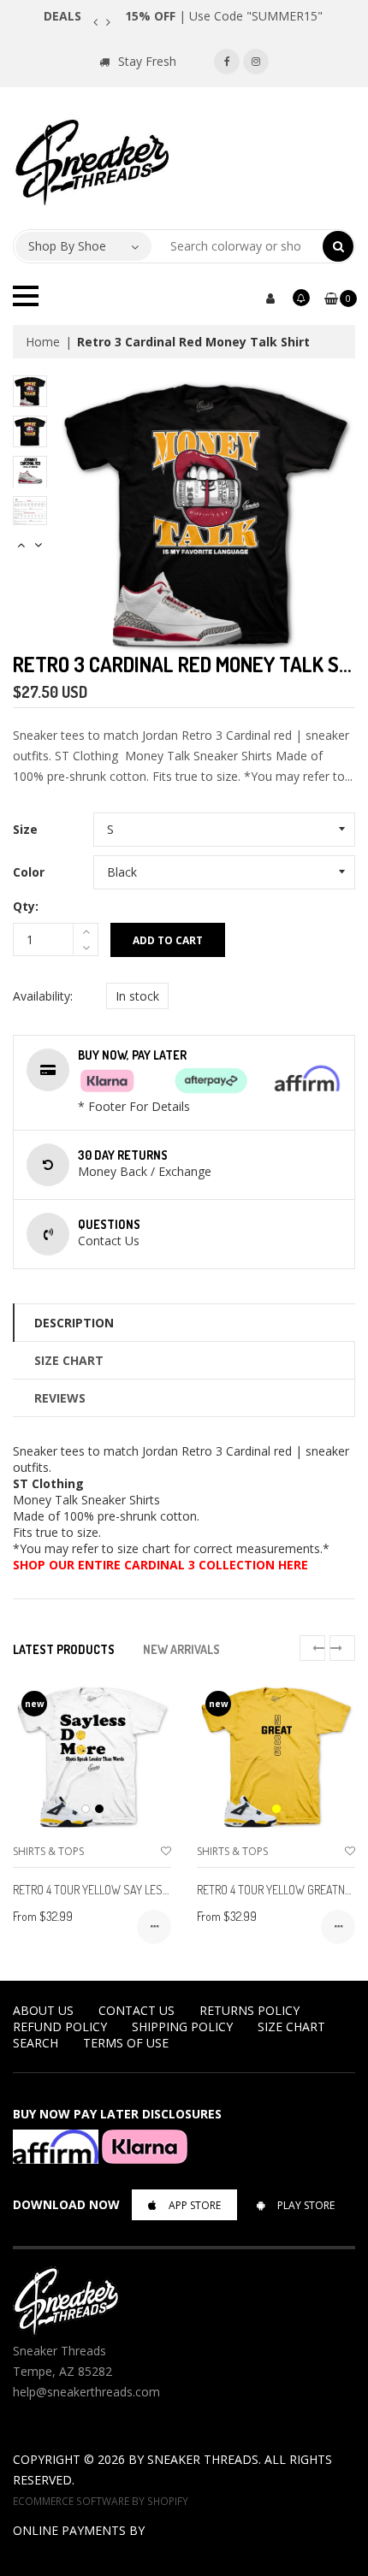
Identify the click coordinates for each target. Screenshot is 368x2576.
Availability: (43, 996)
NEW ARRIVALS (181, 1649)
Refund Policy (60, 2027)
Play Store (306, 2205)
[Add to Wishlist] (166, 1851)
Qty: (26, 906)
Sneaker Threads (203, 2459)
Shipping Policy (182, 2027)
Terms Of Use (126, 2043)
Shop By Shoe (67, 246)
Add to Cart (168, 940)
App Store (195, 2205)
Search (36, 2043)
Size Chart (69, 1360)
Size (25, 829)
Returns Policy (249, 2010)
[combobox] (237, 246)
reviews (60, 1398)
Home (43, 342)
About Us (43, 2010)
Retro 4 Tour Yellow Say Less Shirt (107, 1890)
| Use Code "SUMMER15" (224, 16)
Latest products (64, 1649)
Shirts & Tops (48, 1851)
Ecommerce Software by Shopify (101, 2501)
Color (29, 872)
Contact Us (137, 2010)
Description (74, 1323)
